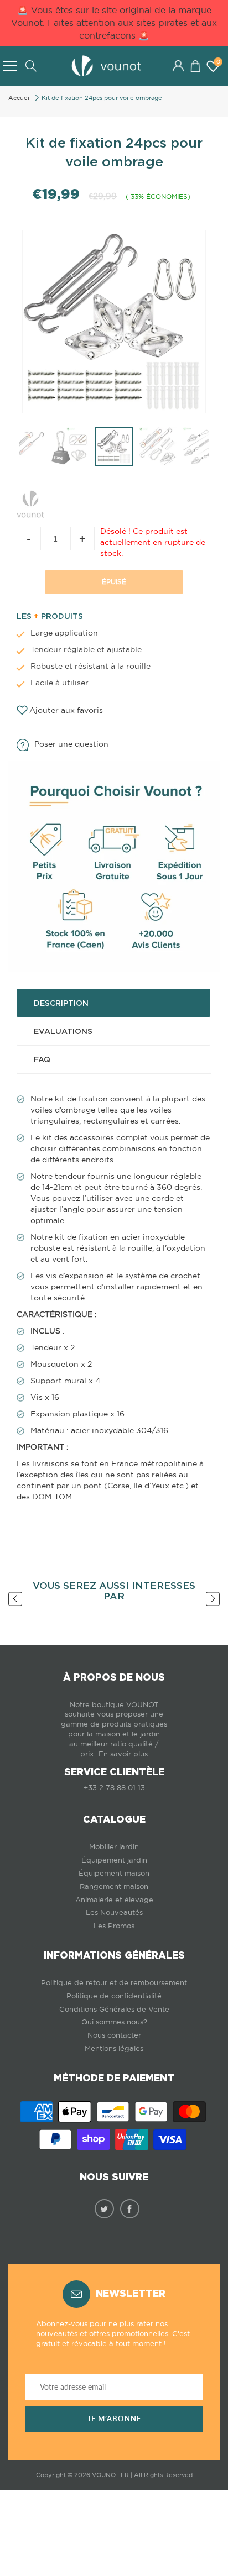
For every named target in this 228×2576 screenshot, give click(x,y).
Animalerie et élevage (114, 1900)
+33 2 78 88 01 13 (114, 1788)
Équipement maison (114, 1873)
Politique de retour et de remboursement (114, 1983)
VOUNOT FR (110, 2475)
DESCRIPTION (61, 1003)
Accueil (20, 98)
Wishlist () (218, 62)
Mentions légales (114, 2048)
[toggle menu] (10, 66)
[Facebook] (130, 2209)
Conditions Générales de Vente (114, 2009)
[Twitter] (104, 2209)
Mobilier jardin (114, 1847)
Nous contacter (114, 2035)
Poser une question (71, 744)
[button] (195, 66)
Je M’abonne (114, 2419)
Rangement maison (114, 1887)
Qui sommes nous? (114, 2022)
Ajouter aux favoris (66, 710)
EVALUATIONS (63, 1031)
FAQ (42, 1059)
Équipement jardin (114, 1860)
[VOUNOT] (30, 502)
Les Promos (114, 1926)
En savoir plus (123, 1754)
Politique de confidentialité (114, 1996)
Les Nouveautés (114, 1913)
